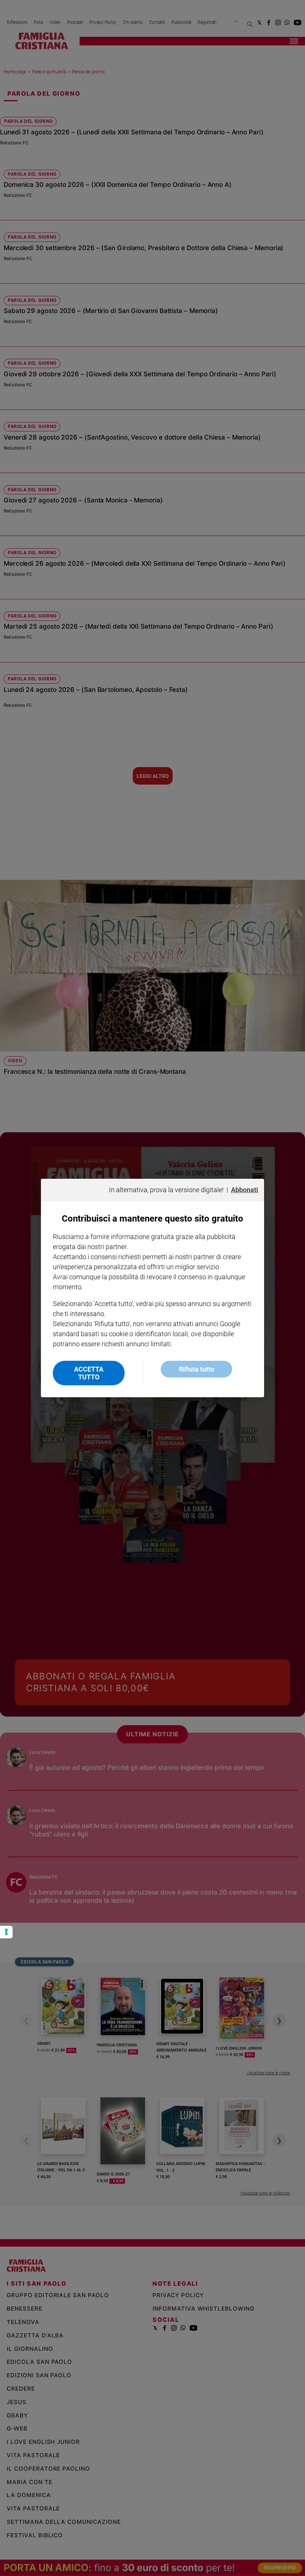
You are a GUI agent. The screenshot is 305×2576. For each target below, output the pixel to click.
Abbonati (245, 1190)
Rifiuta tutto (197, 1369)
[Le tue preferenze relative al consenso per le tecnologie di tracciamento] (6, 1932)
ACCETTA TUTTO (89, 1373)
